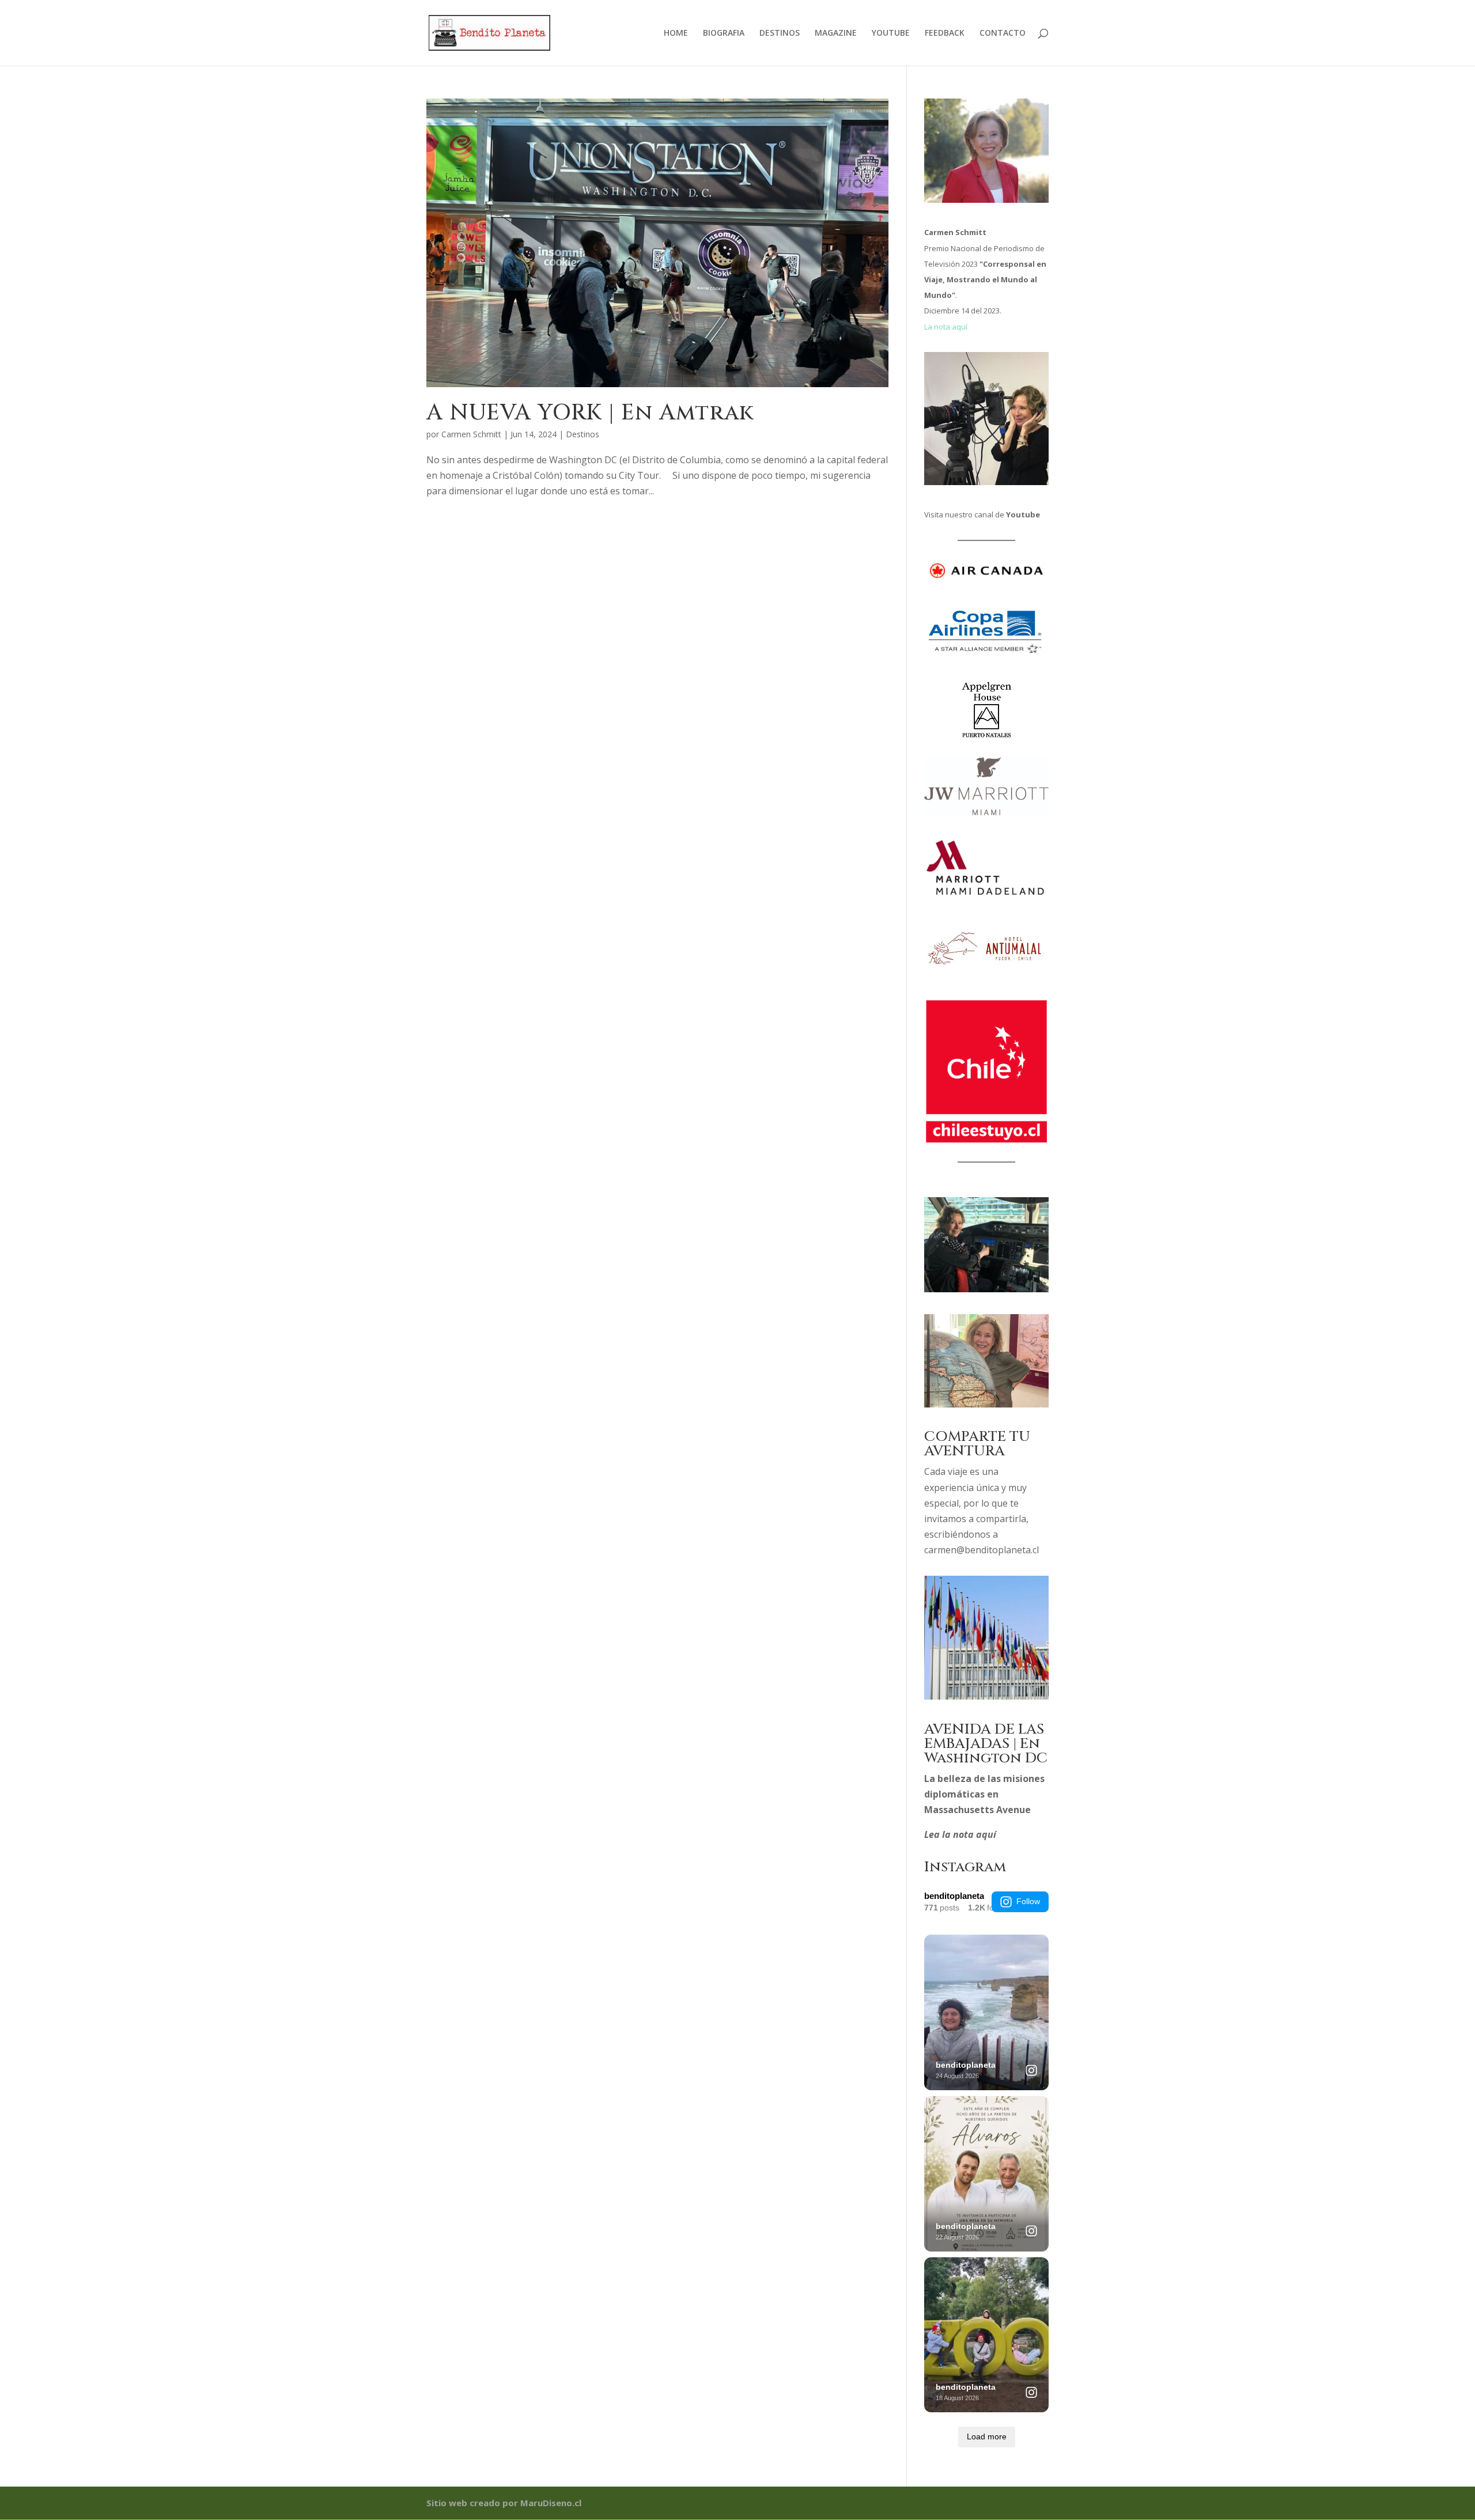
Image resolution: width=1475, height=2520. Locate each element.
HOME (676, 33)
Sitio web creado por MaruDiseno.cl (504, 2503)
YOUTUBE (891, 33)
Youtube (1023, 514)
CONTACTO (1003, 33)
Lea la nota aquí (960, 1834)
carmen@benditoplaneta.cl (982, 1550)
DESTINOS (780, 33)
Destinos (583, 434)
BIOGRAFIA (724, 33)
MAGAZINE (836, 33)
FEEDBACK (945, 33)
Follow (1028, 1901)
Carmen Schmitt (471, 434)
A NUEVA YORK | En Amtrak (590, 413)
